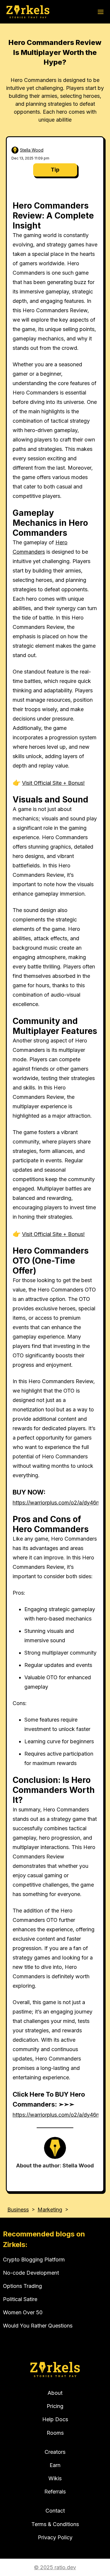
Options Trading (22, 2286)
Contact (55, 2511)
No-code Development (31, 2273)
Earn (55, 2465)
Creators (55, 2452)
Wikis (55, 2478)
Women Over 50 (23, 2312)
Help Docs (55, 2419)
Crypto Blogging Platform (34, 2260)
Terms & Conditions (55, 2524)
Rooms (55, 2433)
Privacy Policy (55, 2537)
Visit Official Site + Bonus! (53, 783)
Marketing (50, 2210)
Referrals (55, 2492)
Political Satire (20, 2299)
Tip (55, 170)
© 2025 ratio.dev (55, 2567)
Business (18, 2210)
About (55, 2393)
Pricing (55, 2406)
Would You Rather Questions (38, 2326)
